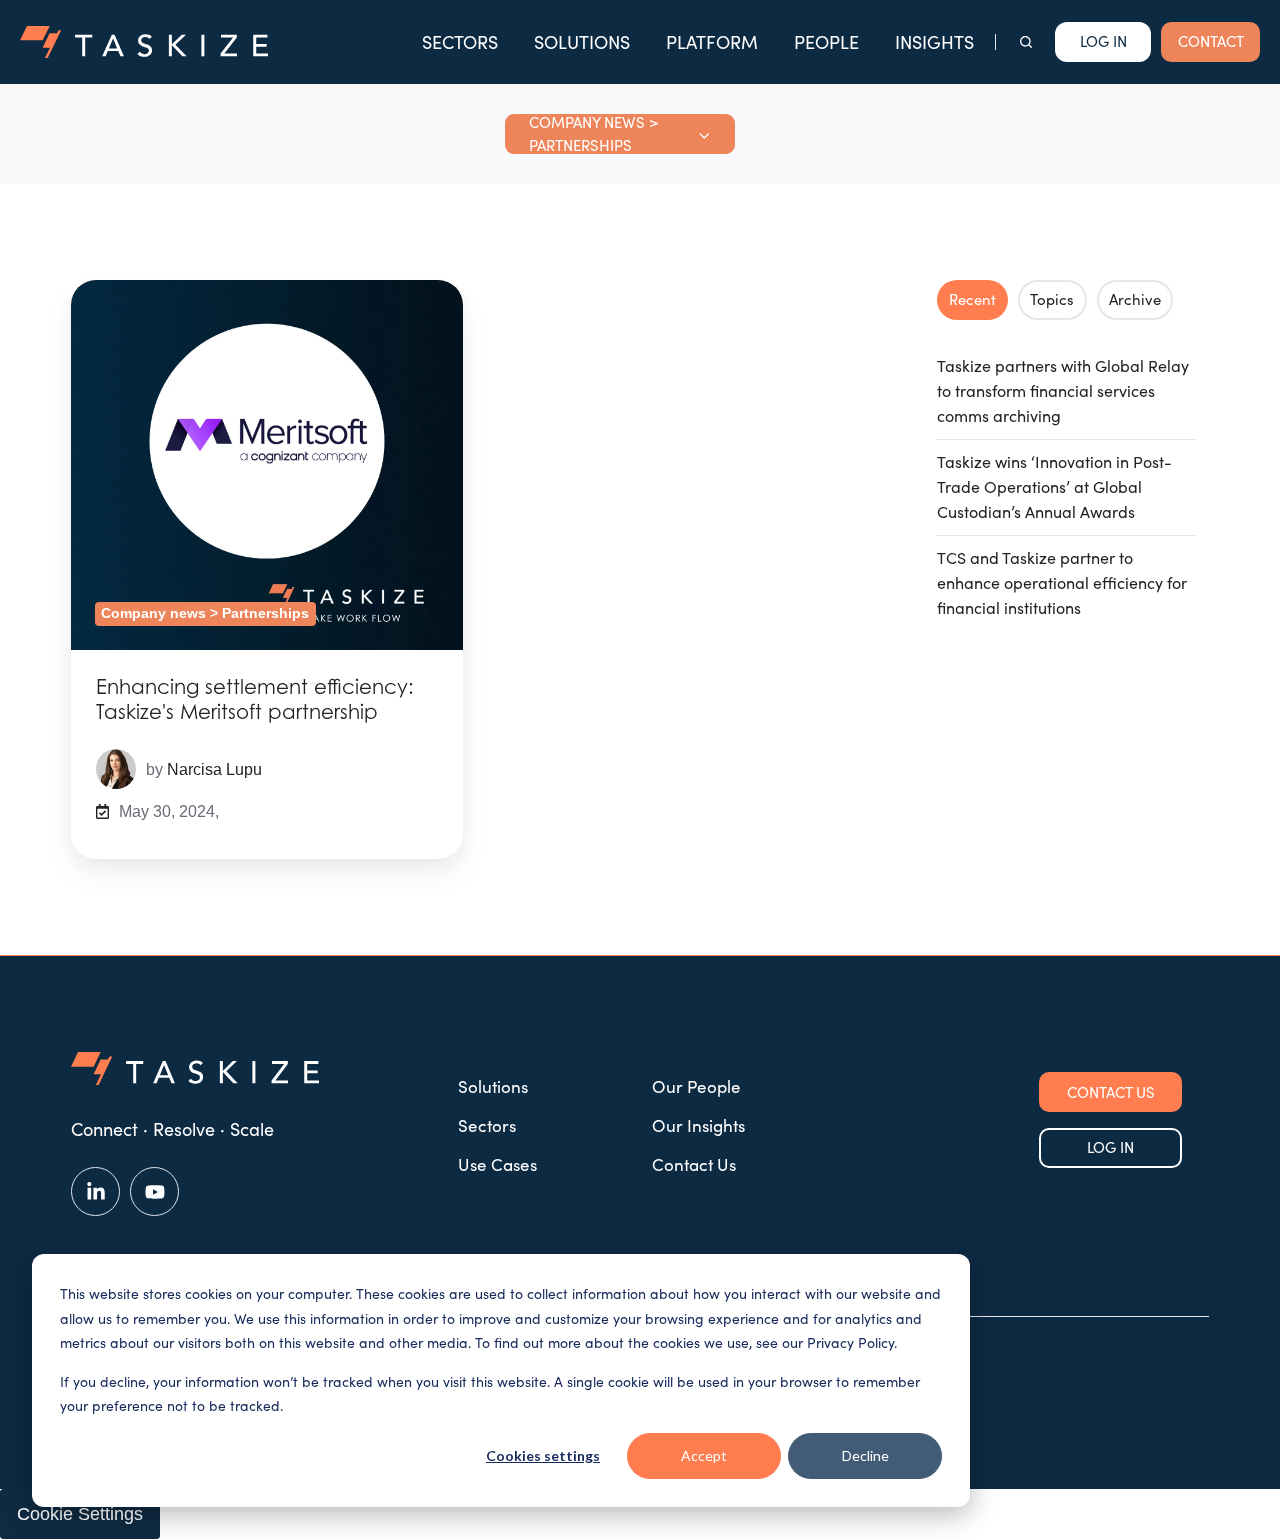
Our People (696, 1086)
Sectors (487, 1125)
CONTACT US (1111, 1092)
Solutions (493, 1086)
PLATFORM (712, 42)
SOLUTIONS (582, 42)
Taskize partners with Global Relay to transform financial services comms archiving (1063, 390)
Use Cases (497, 1164)
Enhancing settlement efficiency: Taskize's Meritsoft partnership (255, 699)
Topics (1052, 299)
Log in (1103, 41)
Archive (1135, 299)
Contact (1211, 41)
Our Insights (698, 1125)
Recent (972, 299)
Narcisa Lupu (214, 769)
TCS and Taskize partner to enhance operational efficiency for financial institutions (1062, 582)
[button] (1026, 42)
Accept (704, 1455)
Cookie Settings (80, 1514)
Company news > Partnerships (205, 613)
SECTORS (460, 42)
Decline (865, 1455)
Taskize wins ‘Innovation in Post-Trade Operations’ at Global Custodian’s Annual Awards (1054, 486)
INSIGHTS (934, 42)
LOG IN (1110, 1147)
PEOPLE (826, 42)
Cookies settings (543, 1455)
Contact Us (694, 1164)
